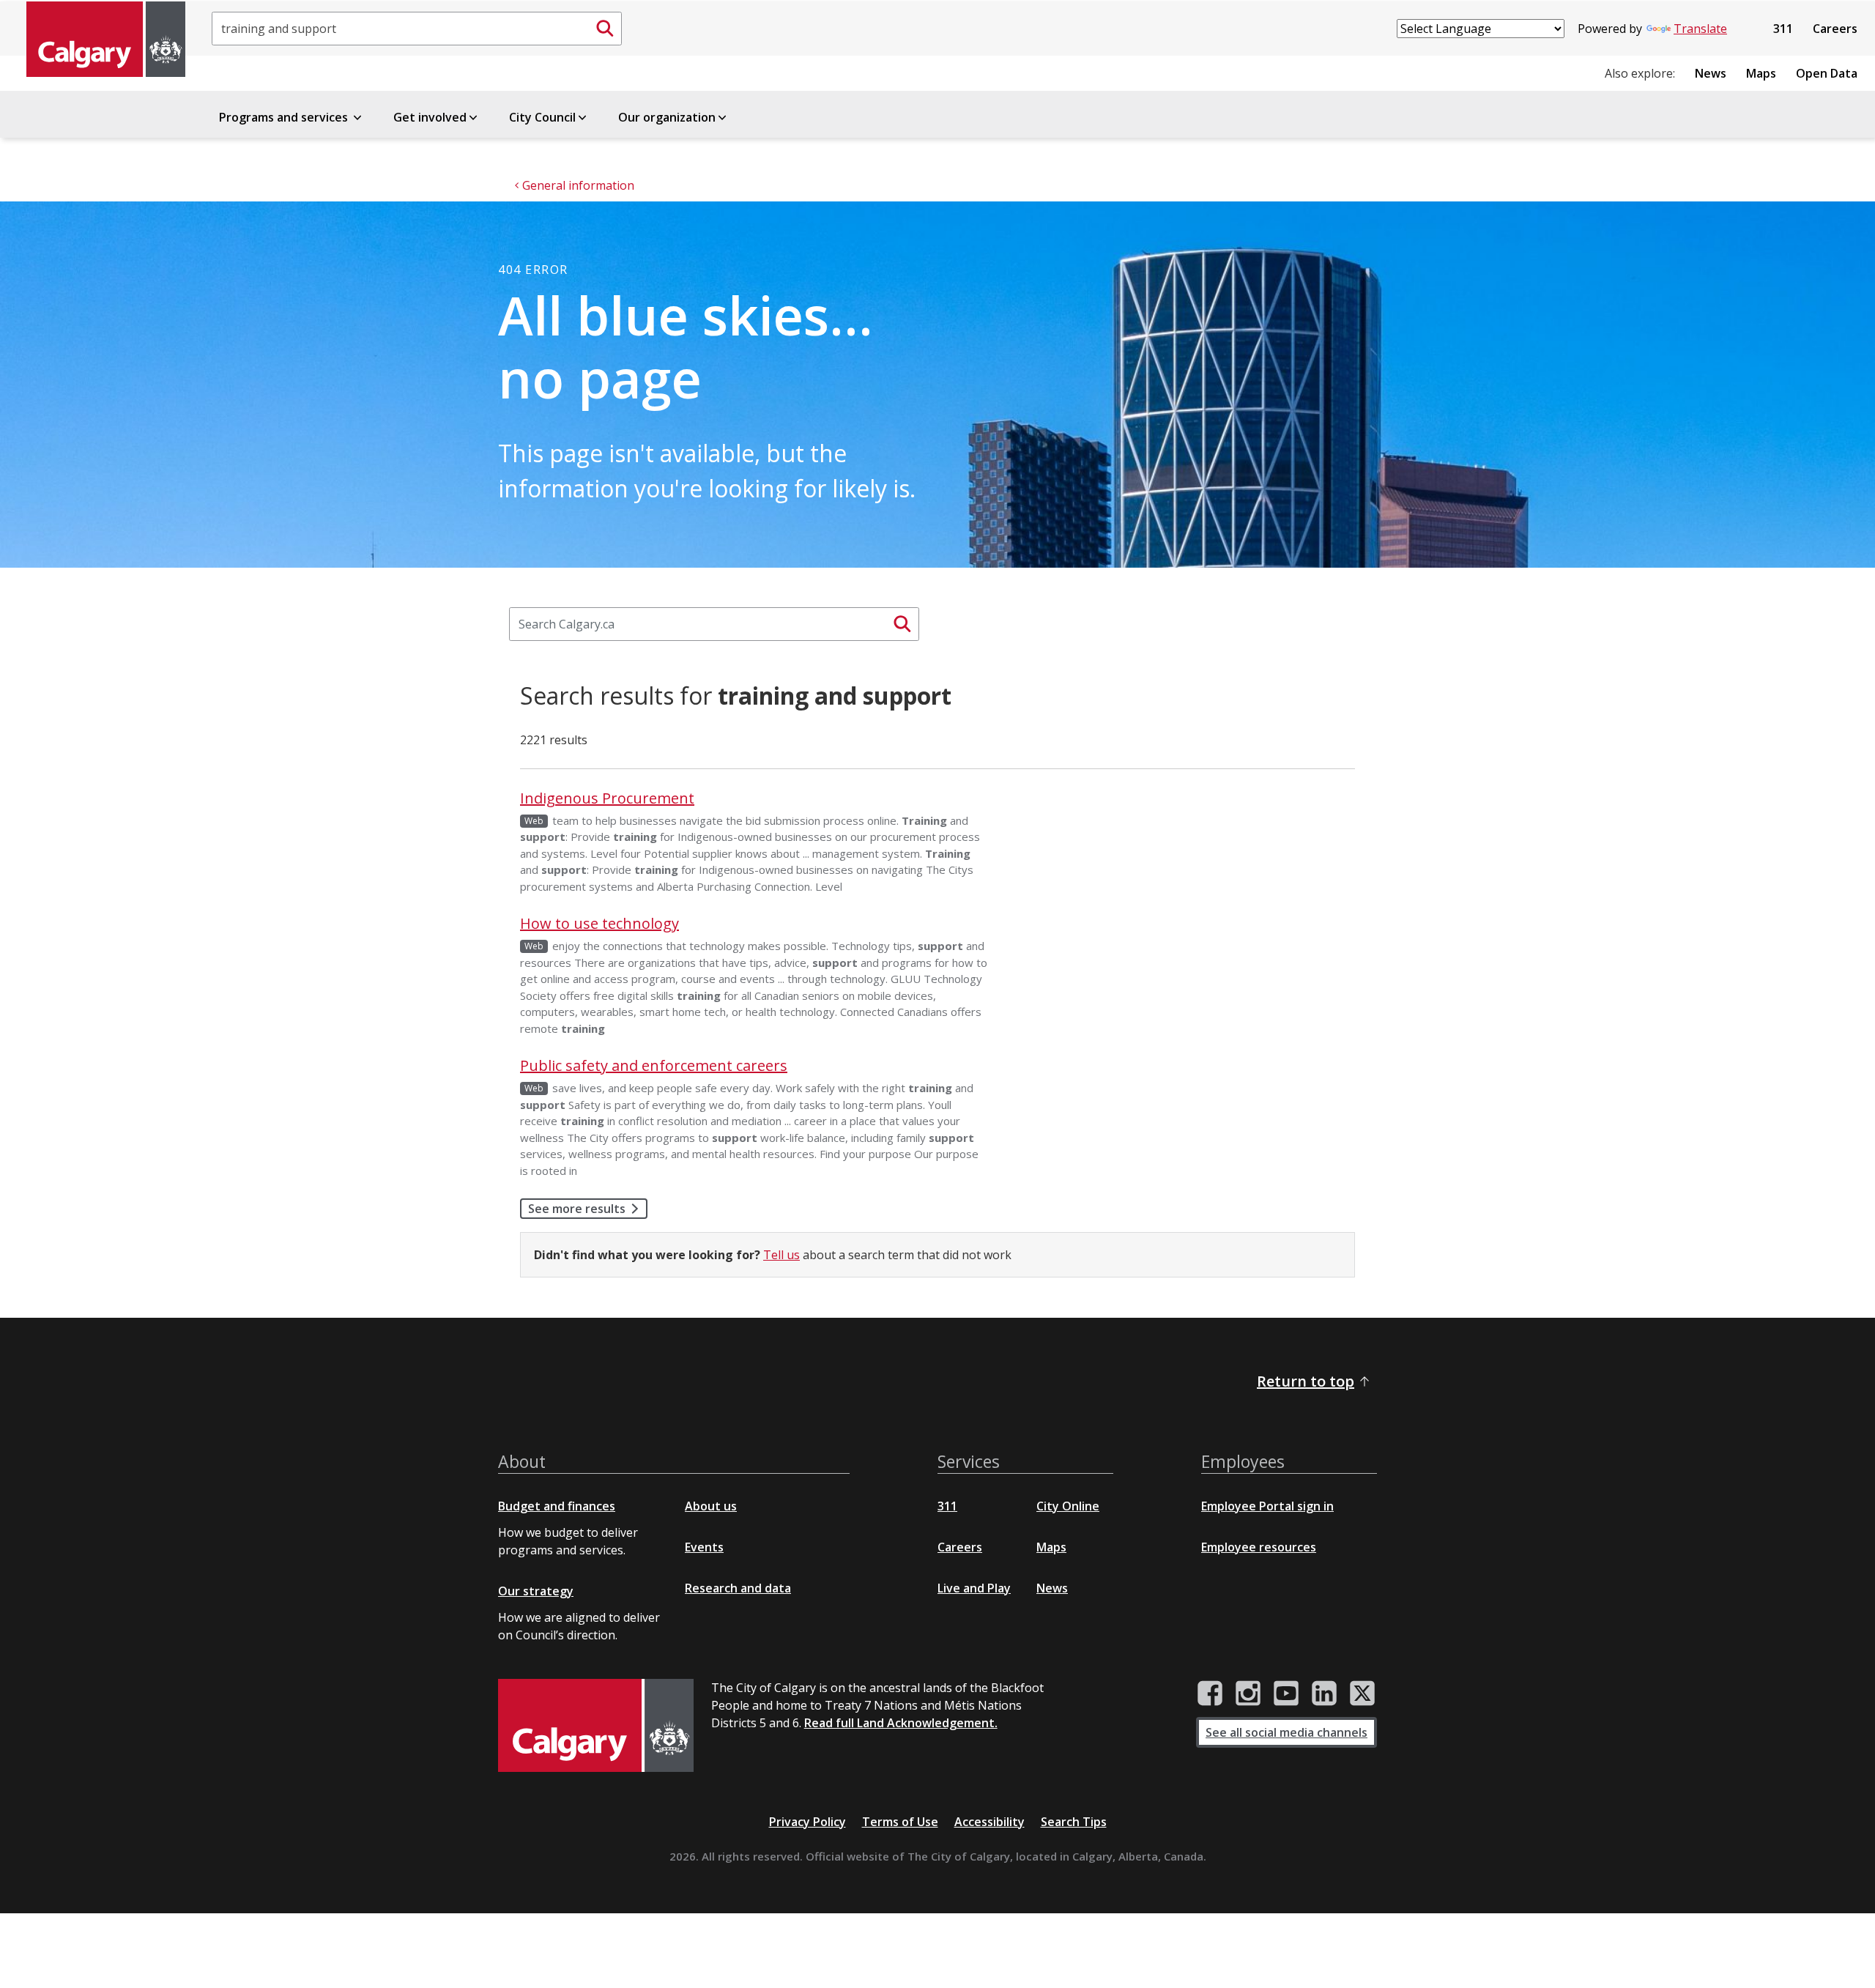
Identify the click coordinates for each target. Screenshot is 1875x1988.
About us (711, 1506)
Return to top (1306, 1381)
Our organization (667, 117)
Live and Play (974, 1588)
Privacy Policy (807, 1822)
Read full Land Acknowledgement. (901, 1723)
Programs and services (285, 117)
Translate (1700, 29)
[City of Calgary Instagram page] (1248, 1694)
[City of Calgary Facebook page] (1210, 1694)
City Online (1068, 1506)
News (1711, 73)
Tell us (781, 1255)
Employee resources (1259, 1547)
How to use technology (599, 923)
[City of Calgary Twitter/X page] (1362, 1694)
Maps (1761, 73)
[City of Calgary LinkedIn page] (1324, 1694)
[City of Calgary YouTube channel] (1286, 1694)
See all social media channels (1286, 1732)
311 (1783, 29)
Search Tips (1074, 1822)
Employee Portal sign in (1267, 1506)
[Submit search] (605, 29)
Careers (1835, 29)
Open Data (1827, 73)
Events (704, 1547)
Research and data (738, 1588)
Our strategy (536, 1591)
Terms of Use (900, 1822)
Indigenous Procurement (607, 798)
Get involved (430, 117)
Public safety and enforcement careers (654, 1065)
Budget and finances (557, 1506)
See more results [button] (577, 1209)
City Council (542, 117)
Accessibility (990, 1822)
